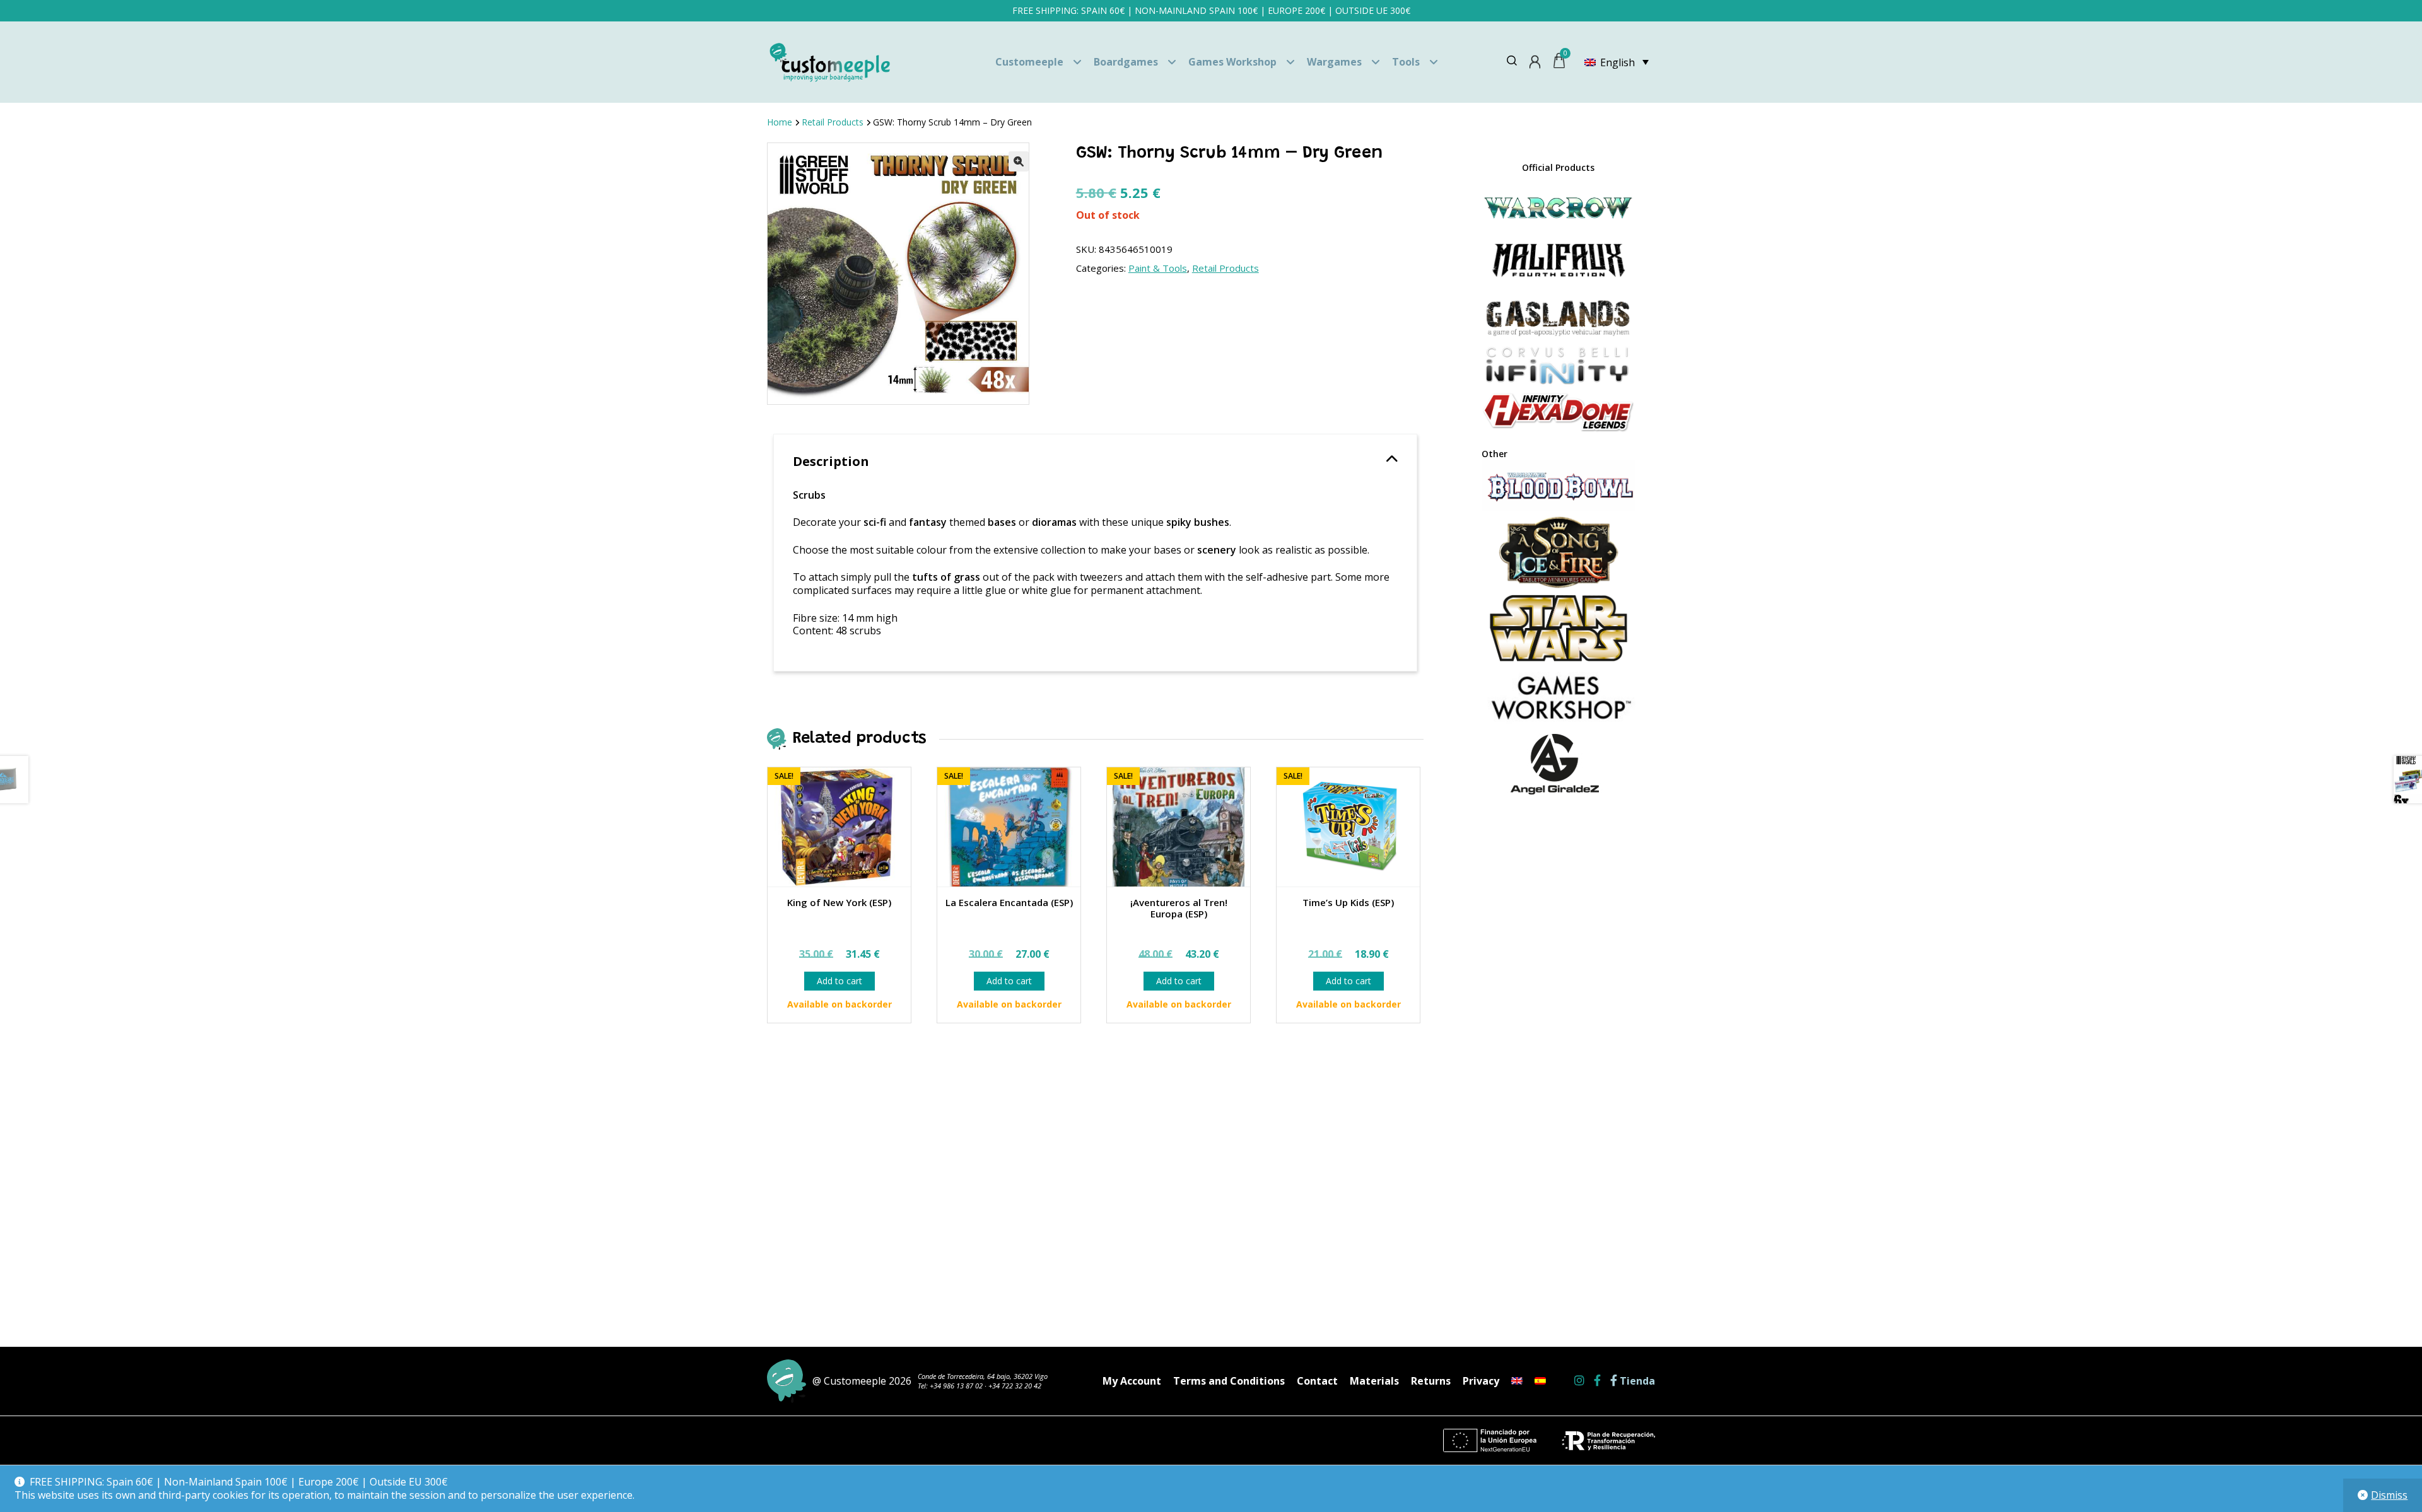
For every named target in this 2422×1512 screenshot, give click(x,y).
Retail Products (833, 122)
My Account (1132, 1381)
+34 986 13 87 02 (956, 1386)
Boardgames (1126, 62)
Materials (1374, 1381)
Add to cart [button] (840, 981)
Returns (1431, 1381)
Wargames (1334, 62)
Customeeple (1029, 62)
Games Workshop (1232, 62)
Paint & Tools (1158, 268)
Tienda (1636, 1381)
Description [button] (831, 461)
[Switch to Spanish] (1540, 1381)
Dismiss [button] (2389, 1495)
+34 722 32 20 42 (1015, 1386)
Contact (1317, 1381)
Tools (1406, 62)
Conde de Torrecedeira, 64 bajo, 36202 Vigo (983, 1376)
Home (780, 122)
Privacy (1481, 1381)
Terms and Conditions (1229, 1381)
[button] (1019, 161)
